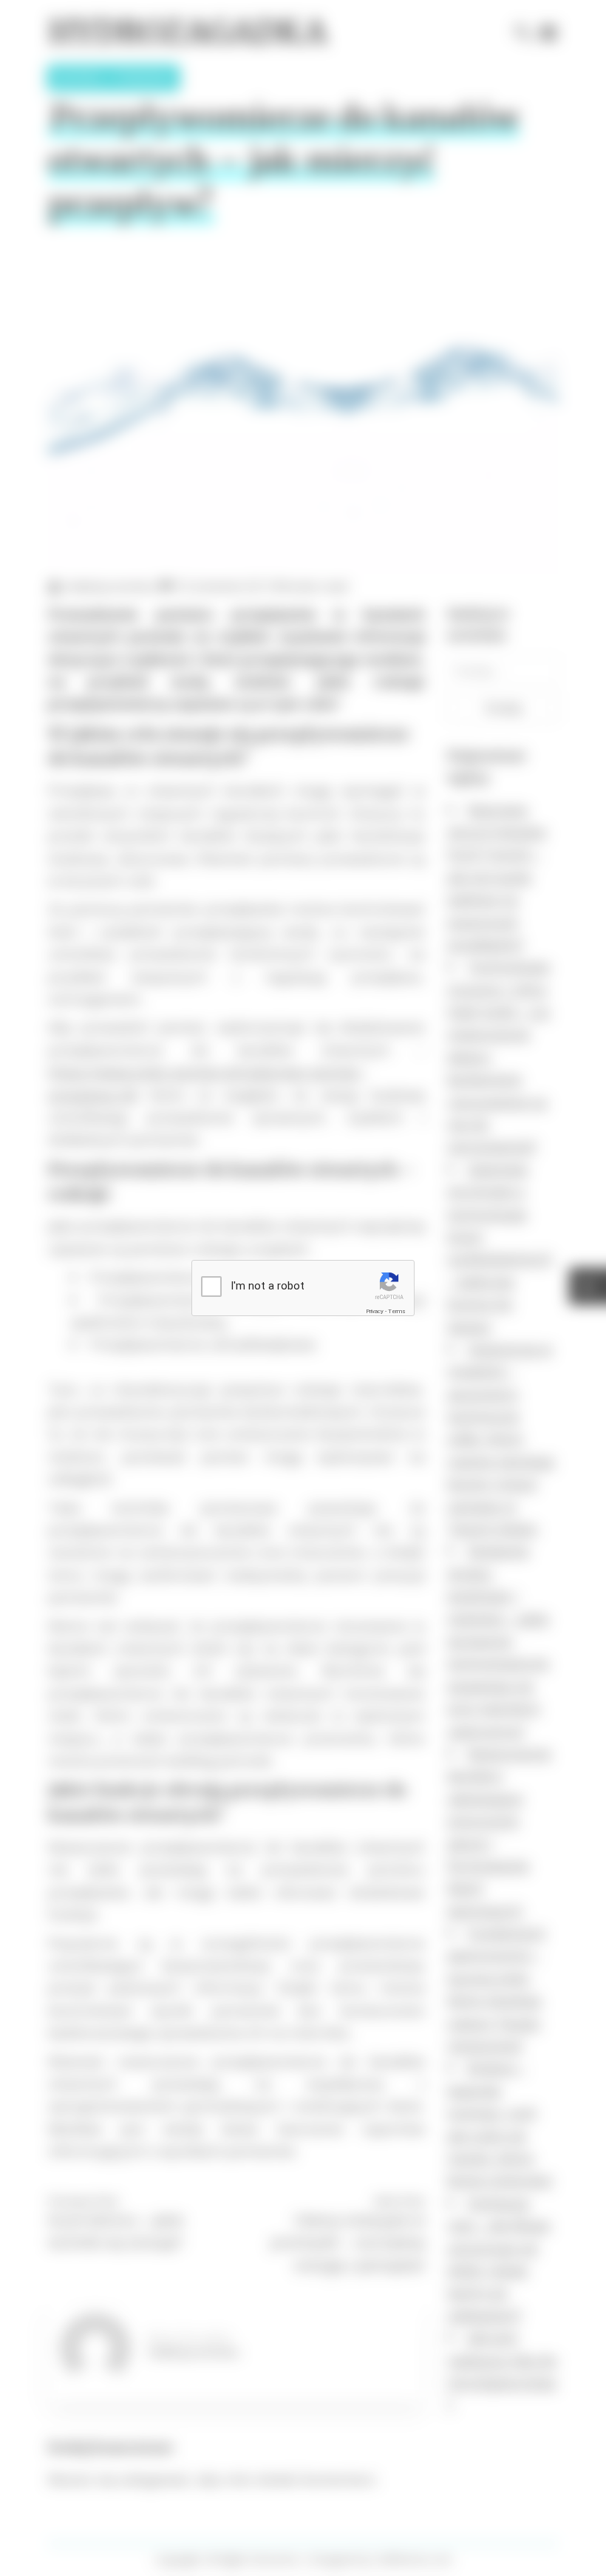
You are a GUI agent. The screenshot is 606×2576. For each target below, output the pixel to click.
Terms (397, 1311)
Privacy (375, 1311)
